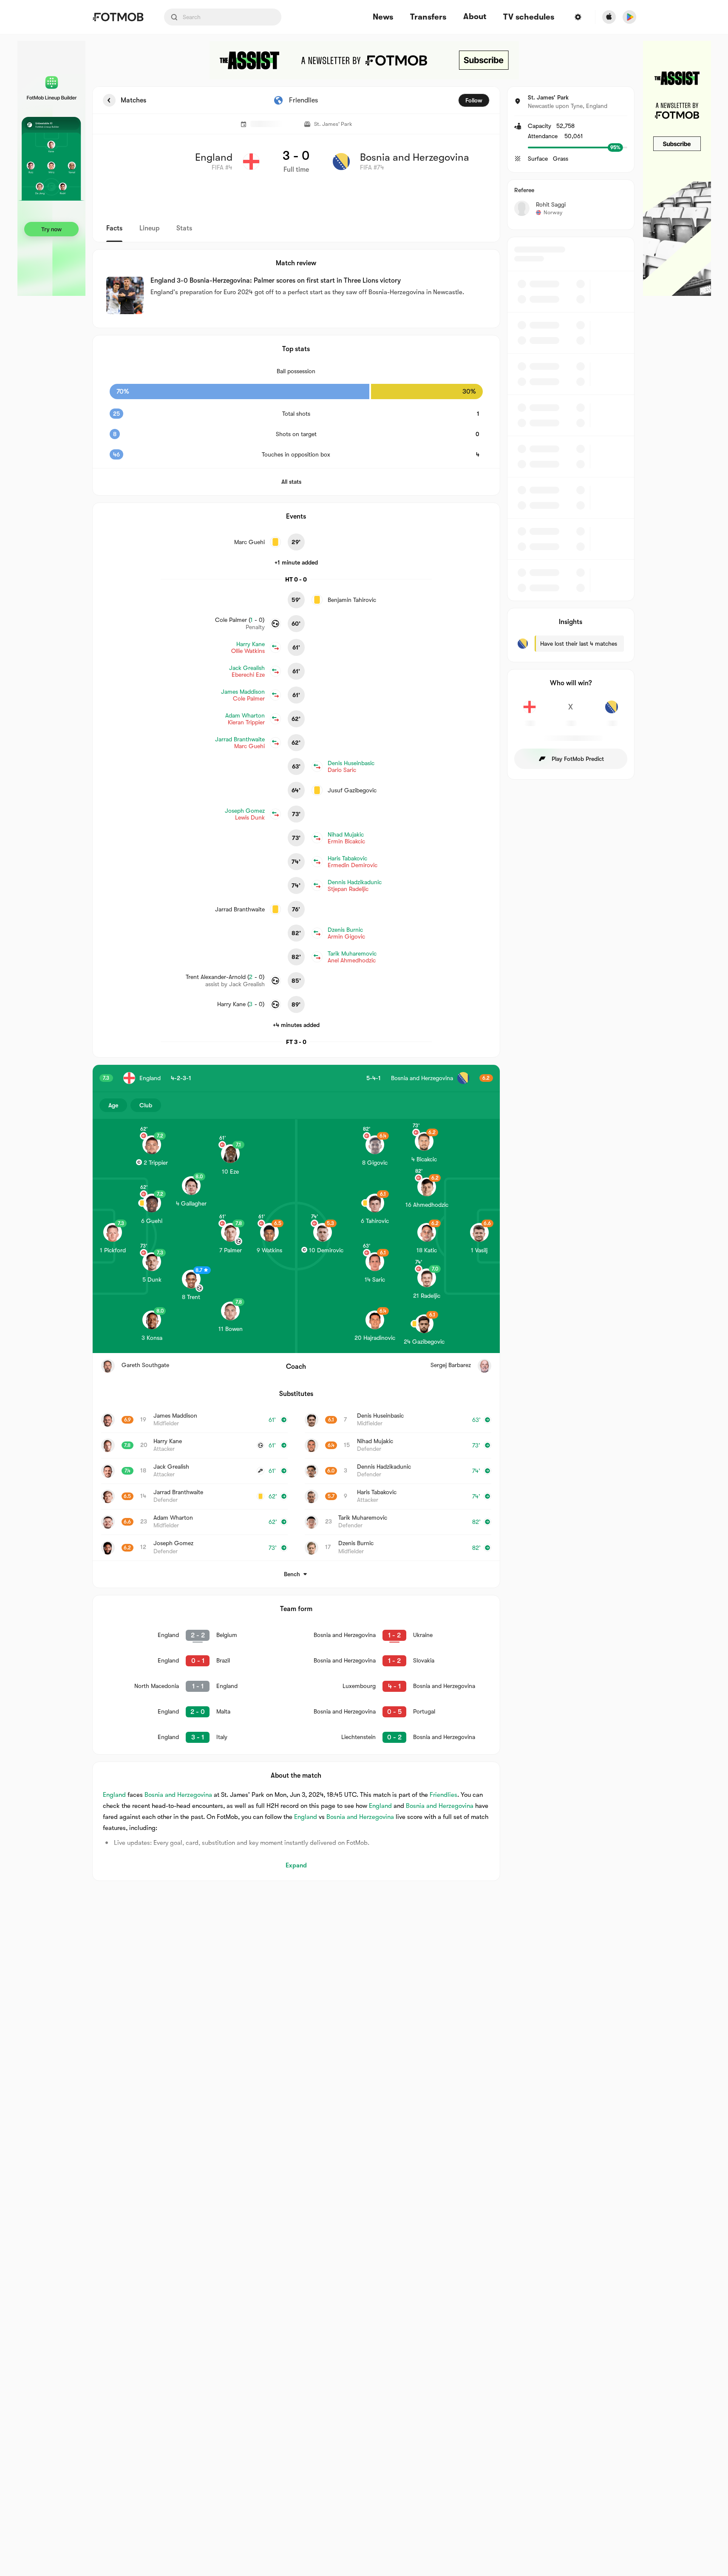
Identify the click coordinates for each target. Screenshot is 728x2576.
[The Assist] (364, 60)
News (383, 17)
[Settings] (578, 17)
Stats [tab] (184, 228)
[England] (530, 712)
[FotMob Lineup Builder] (51, 168)
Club (146, 1105)
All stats (291, 482)
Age (113, 1105)
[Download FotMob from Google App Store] (629, 17)
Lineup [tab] (149, 228)
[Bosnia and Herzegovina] (612, 712)
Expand (296, 1865)
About (475, 17)
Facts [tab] (114, 228)
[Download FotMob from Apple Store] (609, 17)
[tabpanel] (364, 984)
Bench (292, 1574)
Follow (474, 100)
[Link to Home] (118, 17)
